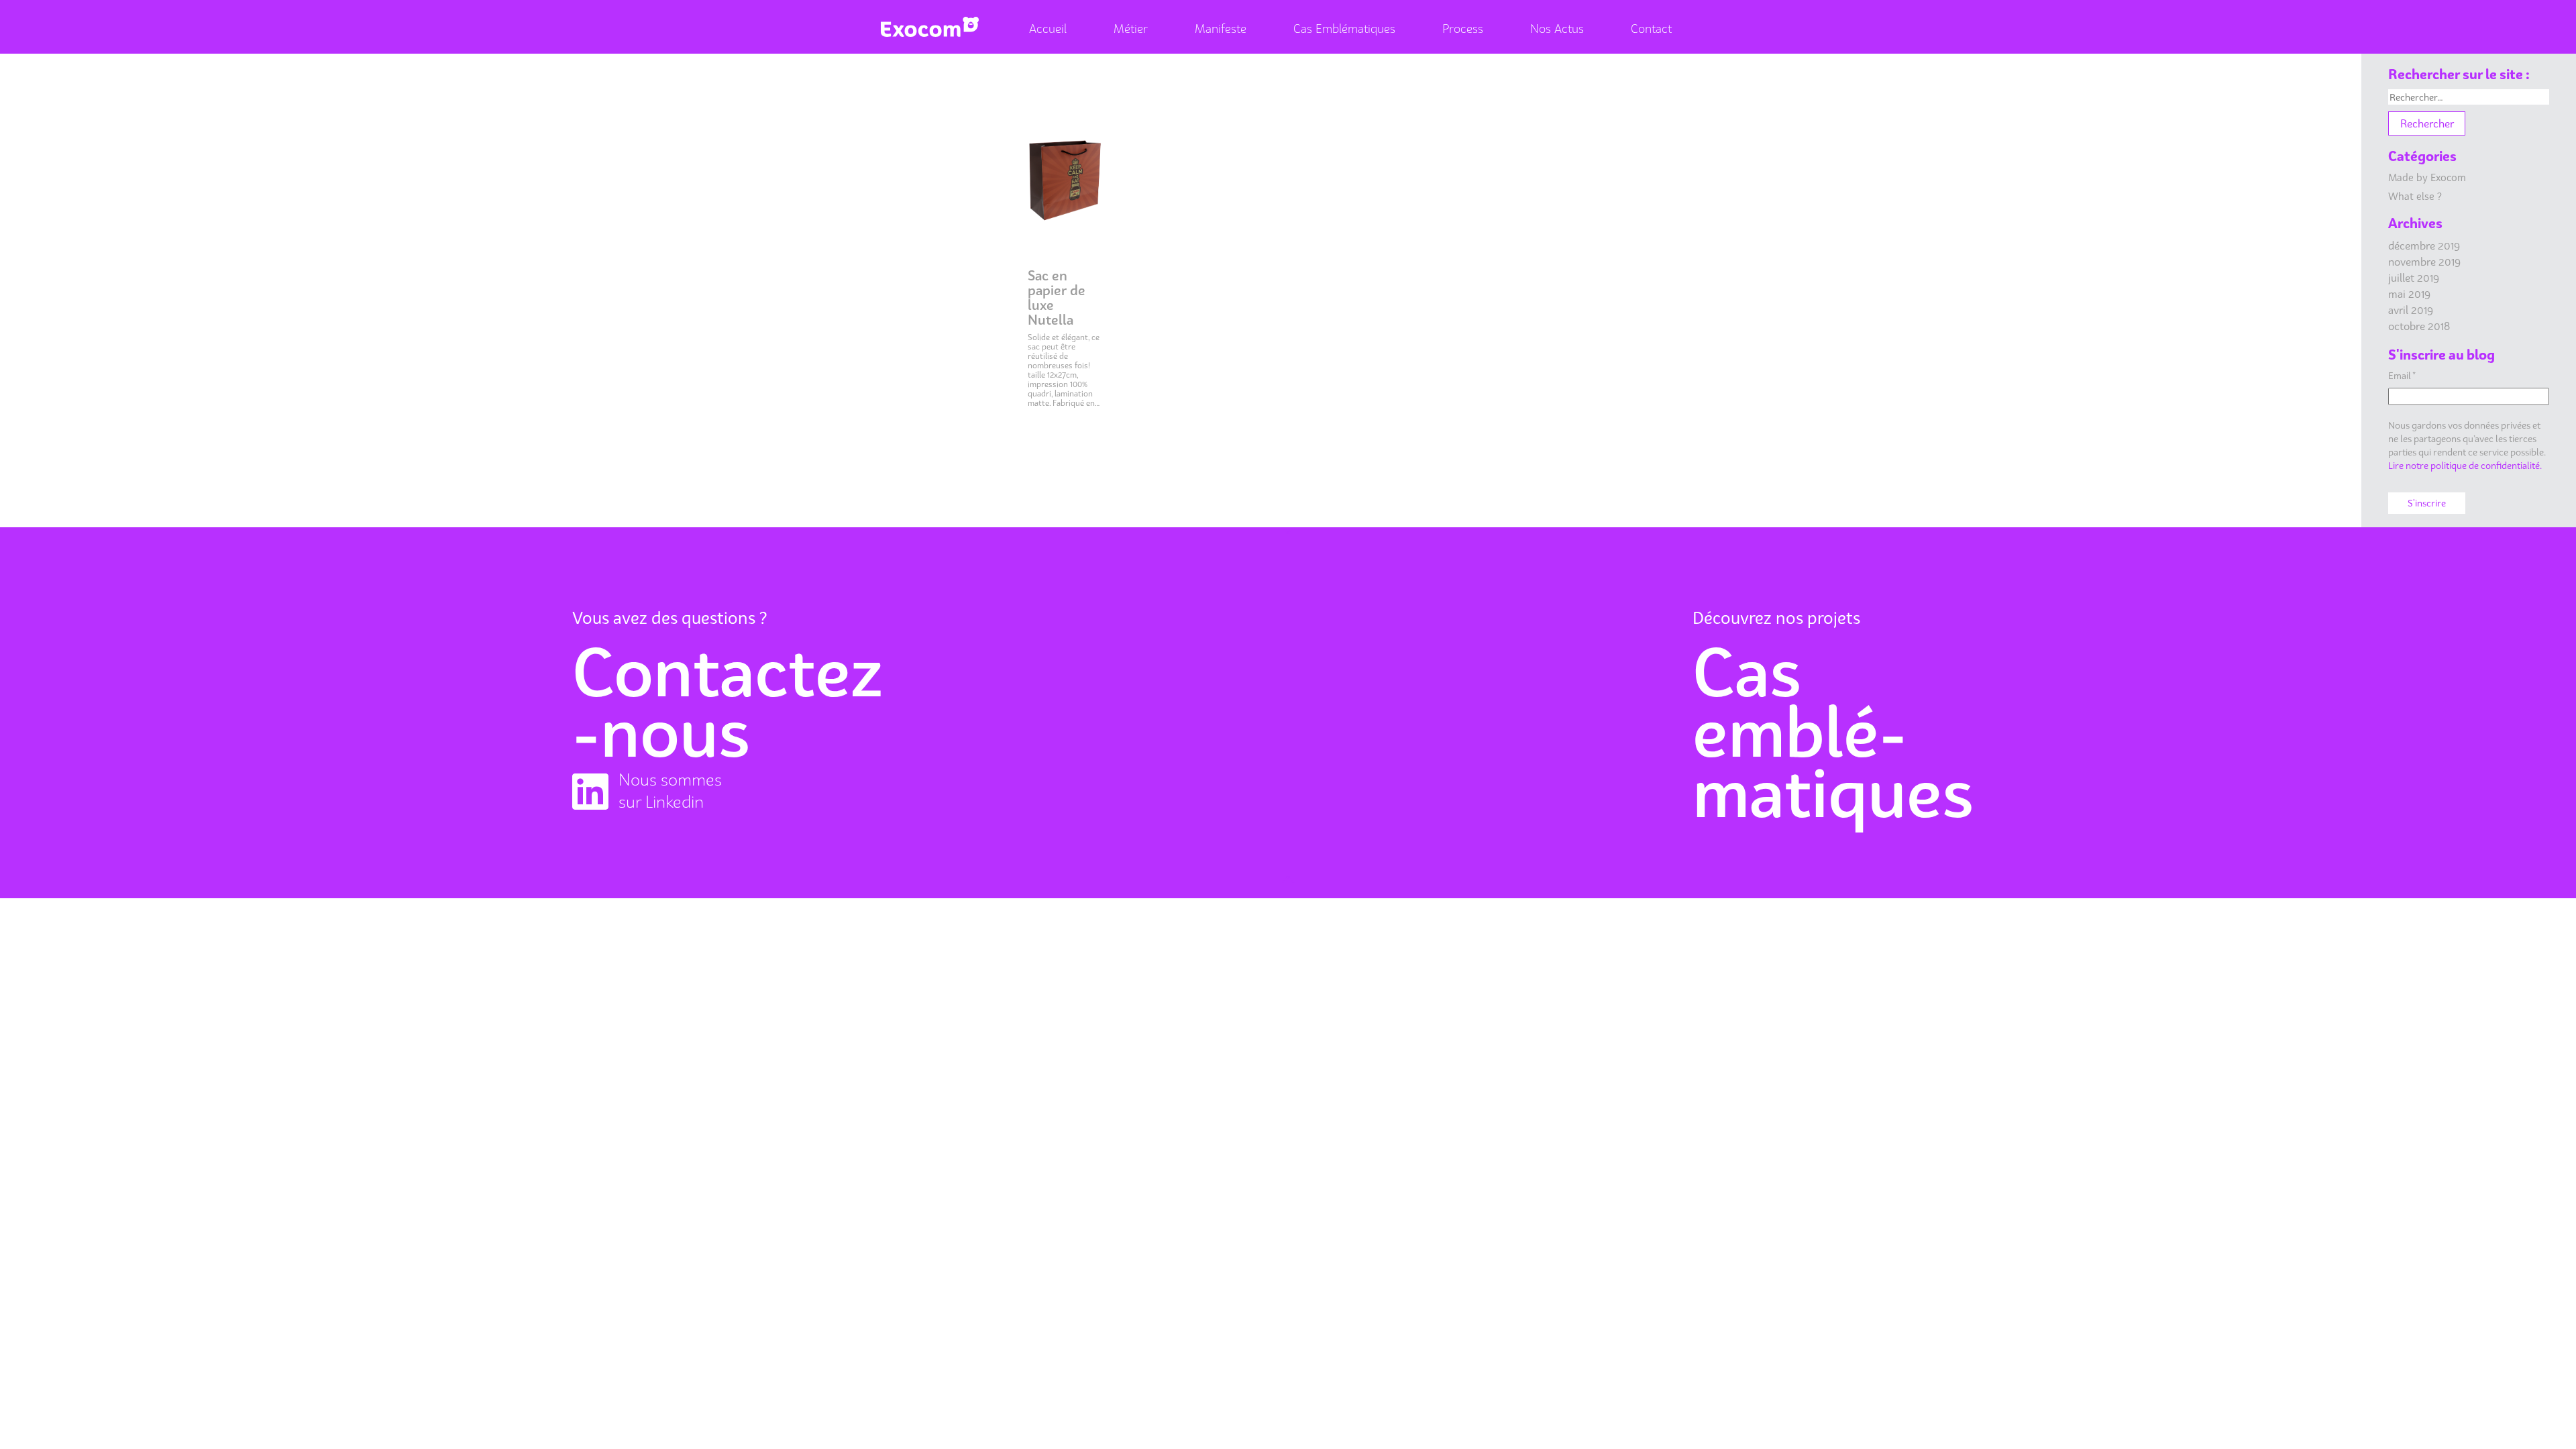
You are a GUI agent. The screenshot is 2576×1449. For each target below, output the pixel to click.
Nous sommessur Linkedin (670, 791)
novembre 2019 (2424, 262)
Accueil (1048, 29)
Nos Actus (1557, 29)
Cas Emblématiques (1344, 29)
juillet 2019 (2414, 278)
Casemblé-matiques (1833, 732)
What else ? (2415, 196)
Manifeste (1221, 29)
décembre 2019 (2424, 246)
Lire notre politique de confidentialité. (2465, 465)
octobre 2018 (2419, 326)
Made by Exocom (2427, 177)
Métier (1131, 29)
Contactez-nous (728, 702)
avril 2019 (2411, 310)
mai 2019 (2409, 294)
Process (1463, 29)
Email (2402, 375)
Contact (1651, 29)
